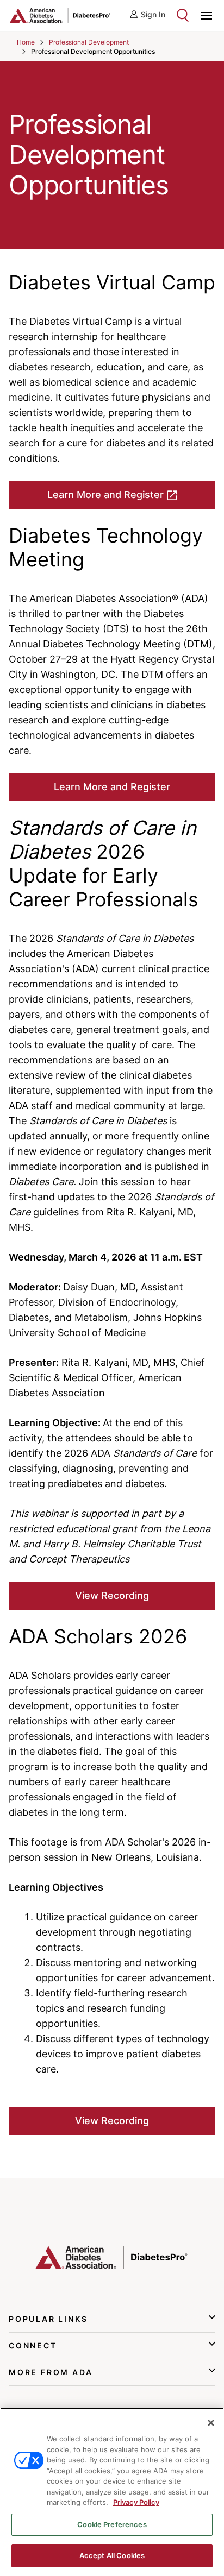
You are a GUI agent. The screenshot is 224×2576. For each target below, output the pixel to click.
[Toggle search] (183, 15)
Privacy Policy (136, 2502)
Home (26, 42)
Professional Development (89, 42)
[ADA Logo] (60, 15)
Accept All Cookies (112, 2555)
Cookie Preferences (112, 2524)
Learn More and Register (105, 495)
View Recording (112, 1595)
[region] (112, 2492)
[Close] (211, 2423)
